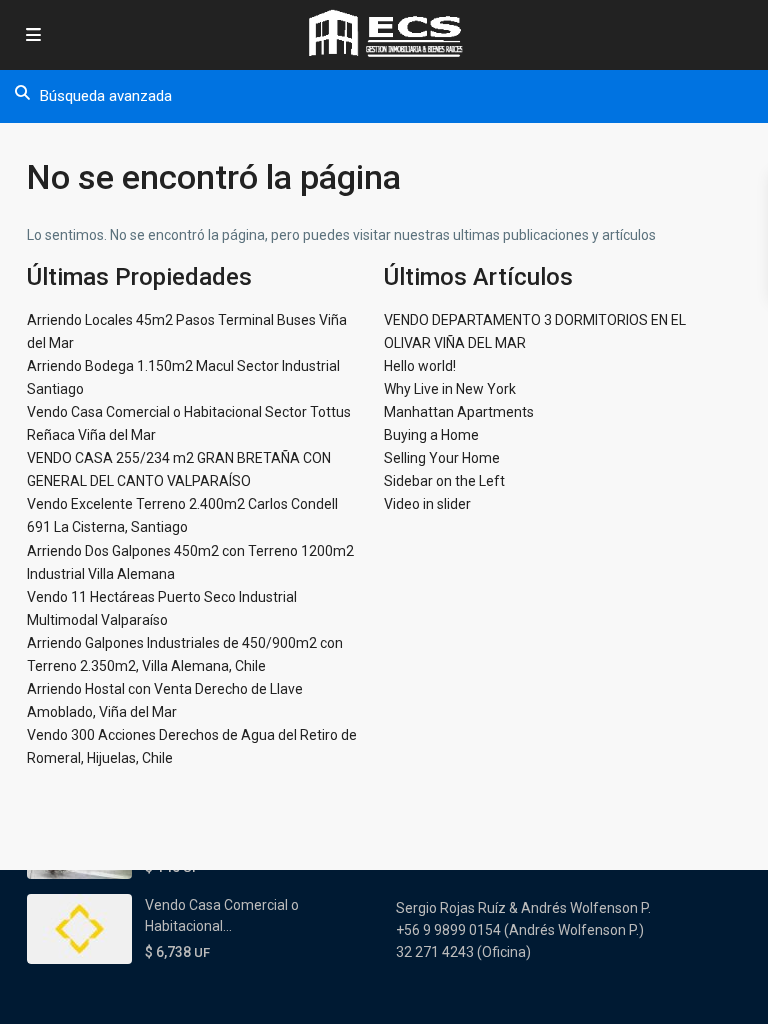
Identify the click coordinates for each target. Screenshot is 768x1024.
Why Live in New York (450, 389)
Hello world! (420, 366)
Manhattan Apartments (459, 412)
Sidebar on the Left (444, 481)
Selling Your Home (442, 458)
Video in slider (427, 504)
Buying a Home (431, 435)
